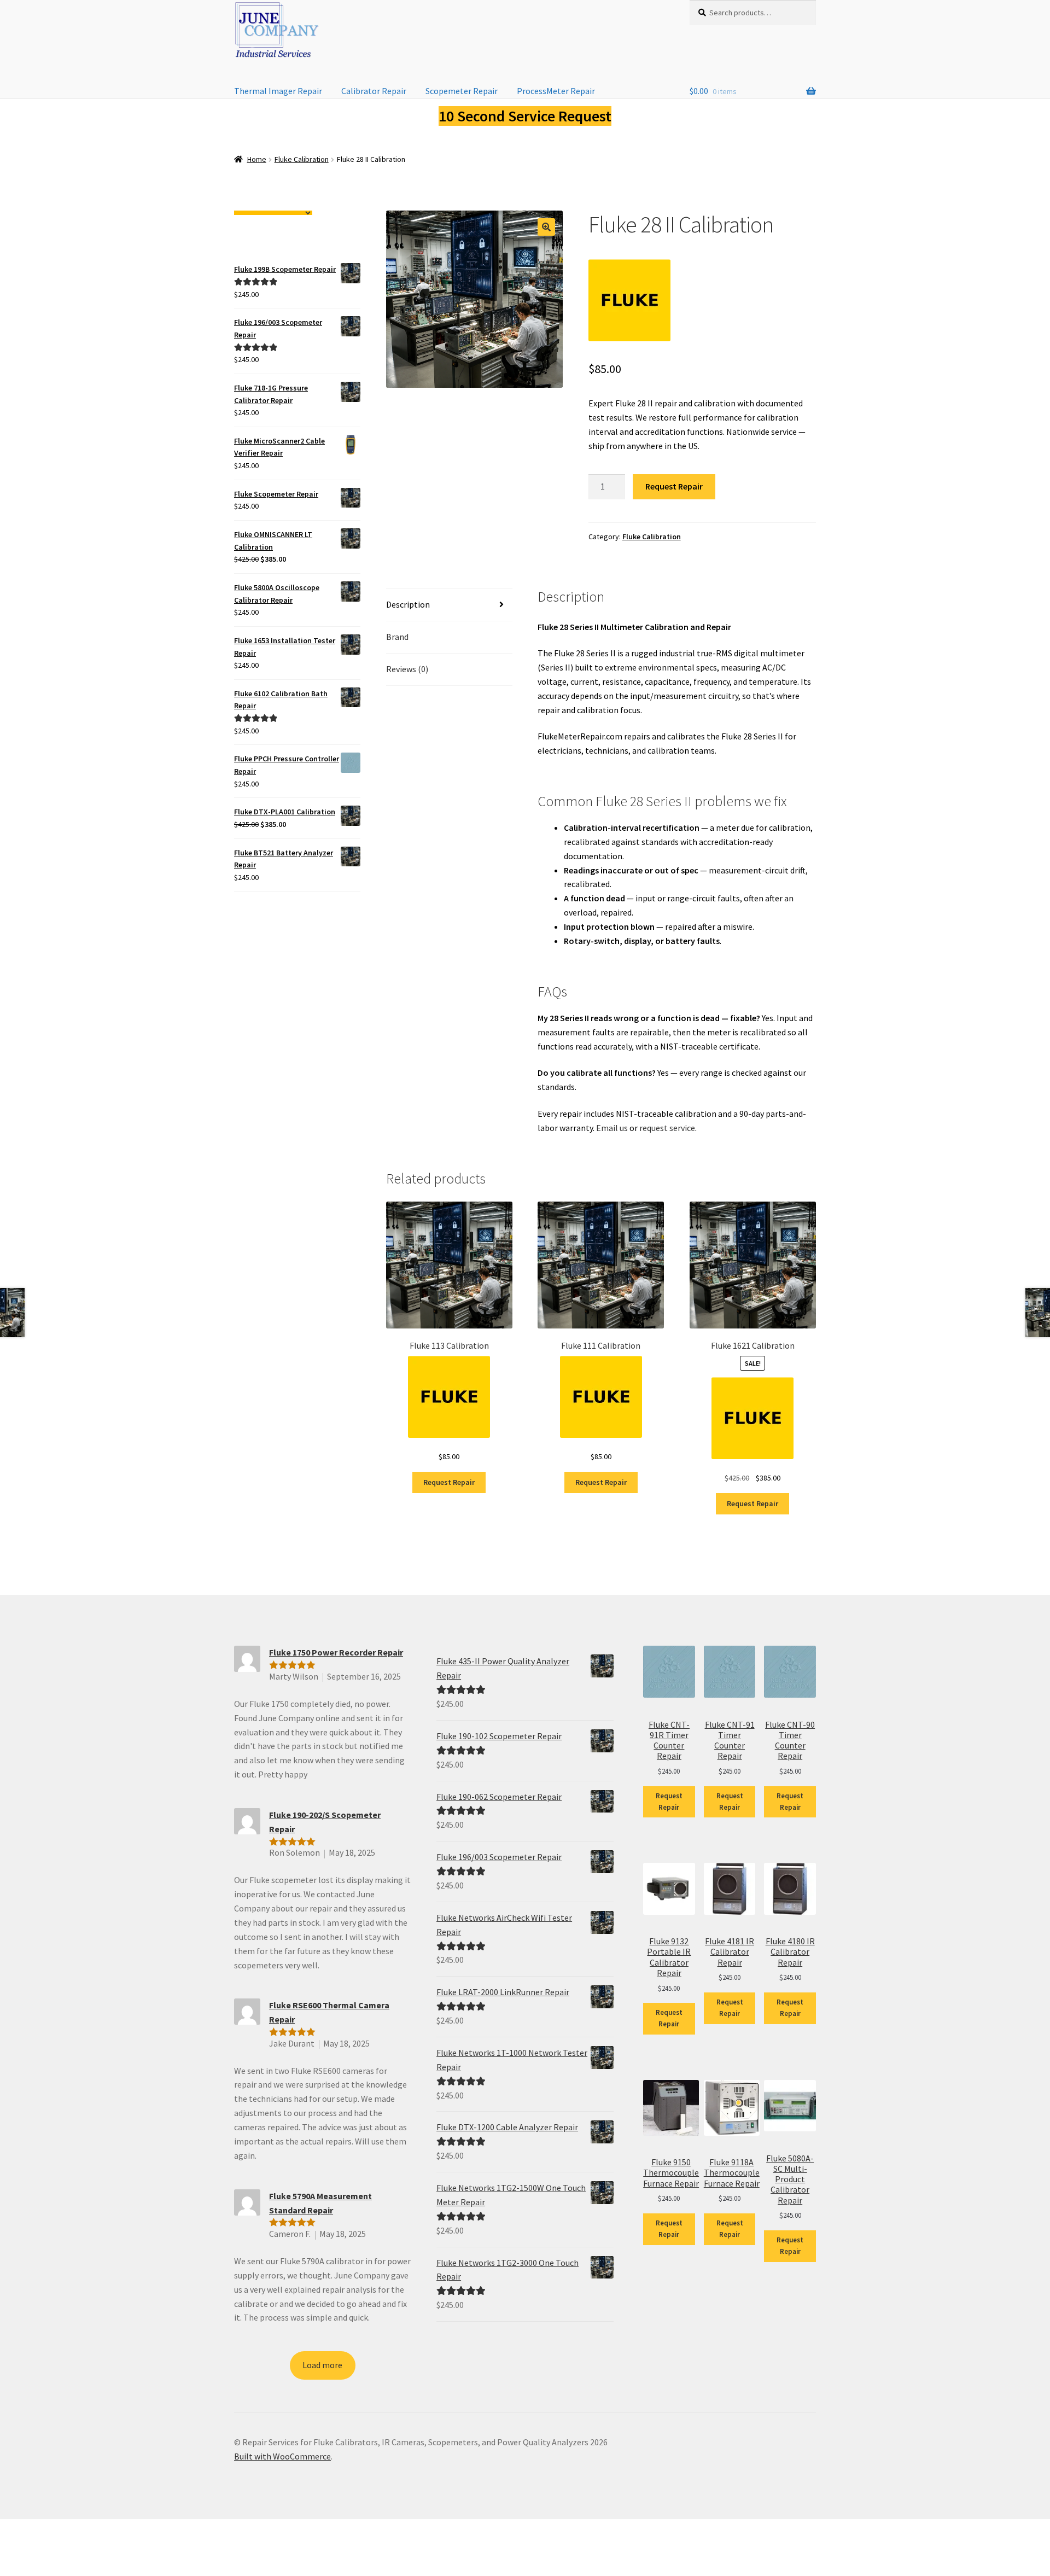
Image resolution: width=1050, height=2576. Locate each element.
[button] (546, 227)
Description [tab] (408, 604)
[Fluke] (629, 300)
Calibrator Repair (374, 91)
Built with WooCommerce (282, 2456)
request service (667, 1128)
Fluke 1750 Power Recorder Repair (336, 1652)
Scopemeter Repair (462, 91)
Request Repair (674, 486)
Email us (612, 1128)
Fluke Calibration (302, 159)
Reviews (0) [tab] (407, 669)
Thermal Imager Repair (278, 91)
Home (257, 159)
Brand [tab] (397, 637)
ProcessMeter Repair (556, 91)
